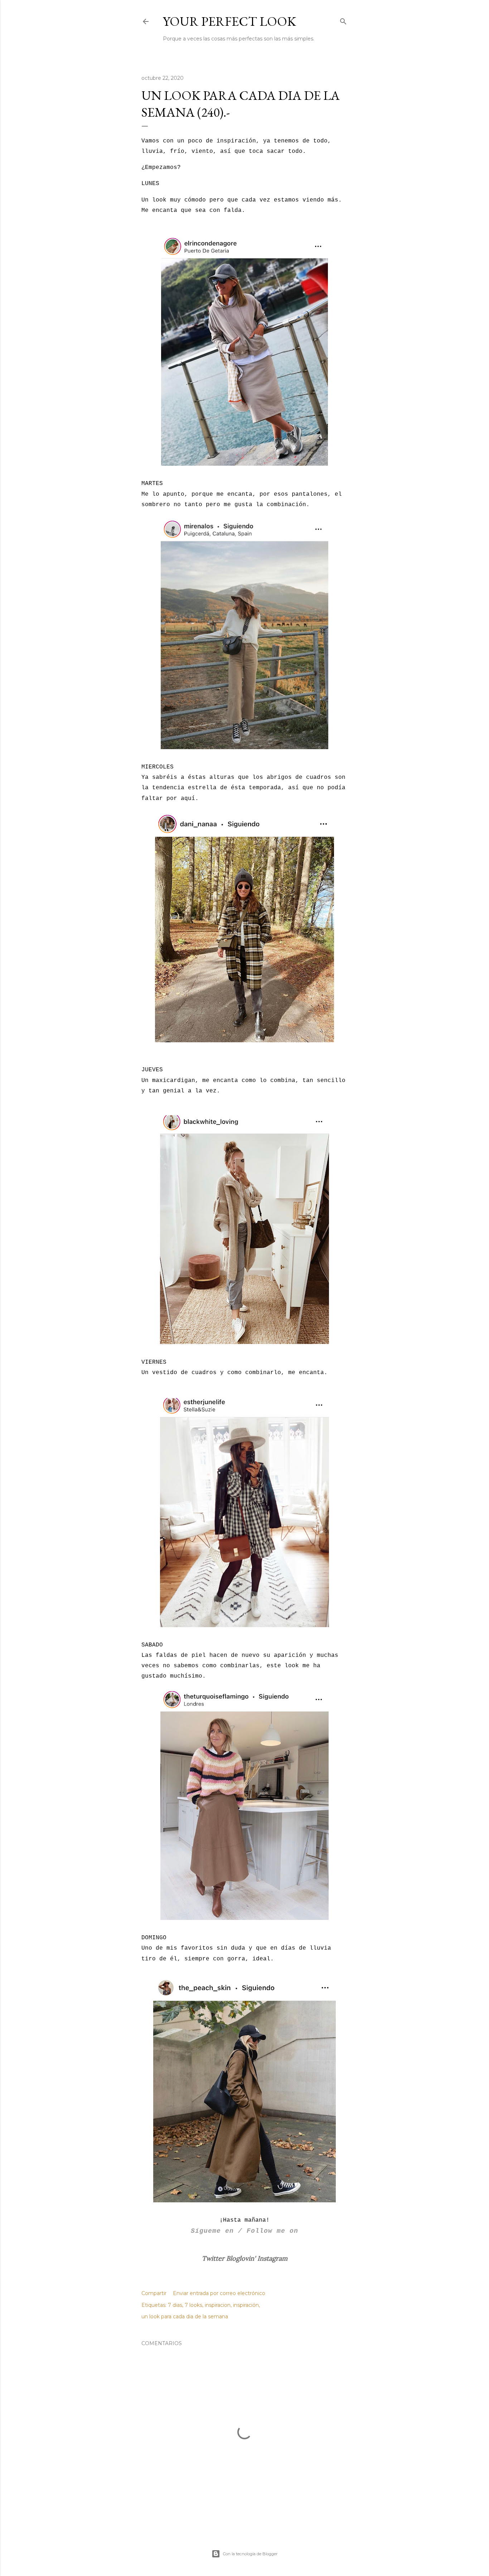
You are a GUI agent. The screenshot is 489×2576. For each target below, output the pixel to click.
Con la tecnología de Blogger (250, 2554)
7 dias (175, 2305)
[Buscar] (343, 20)
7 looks (193, 2305)
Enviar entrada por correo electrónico (219, 2293)
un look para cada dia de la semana (185, 2317)
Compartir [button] (154, 2293)
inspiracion (218, 2305)
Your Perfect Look (229, 21)
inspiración (246, 2305)
